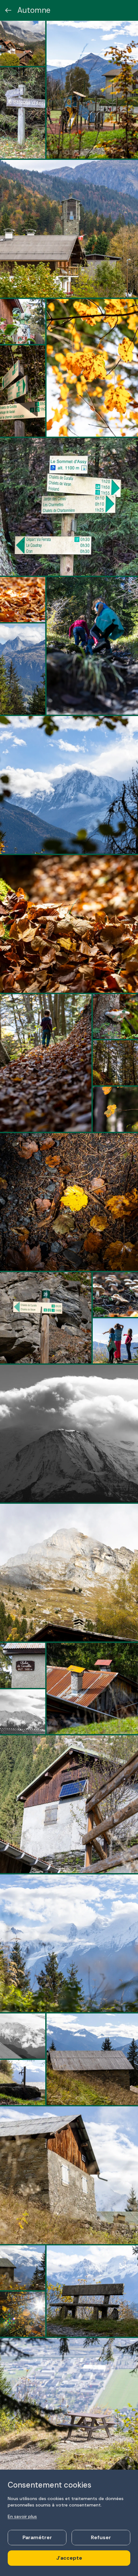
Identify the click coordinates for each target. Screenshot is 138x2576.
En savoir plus (22, 2516)
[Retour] (8, 10)
